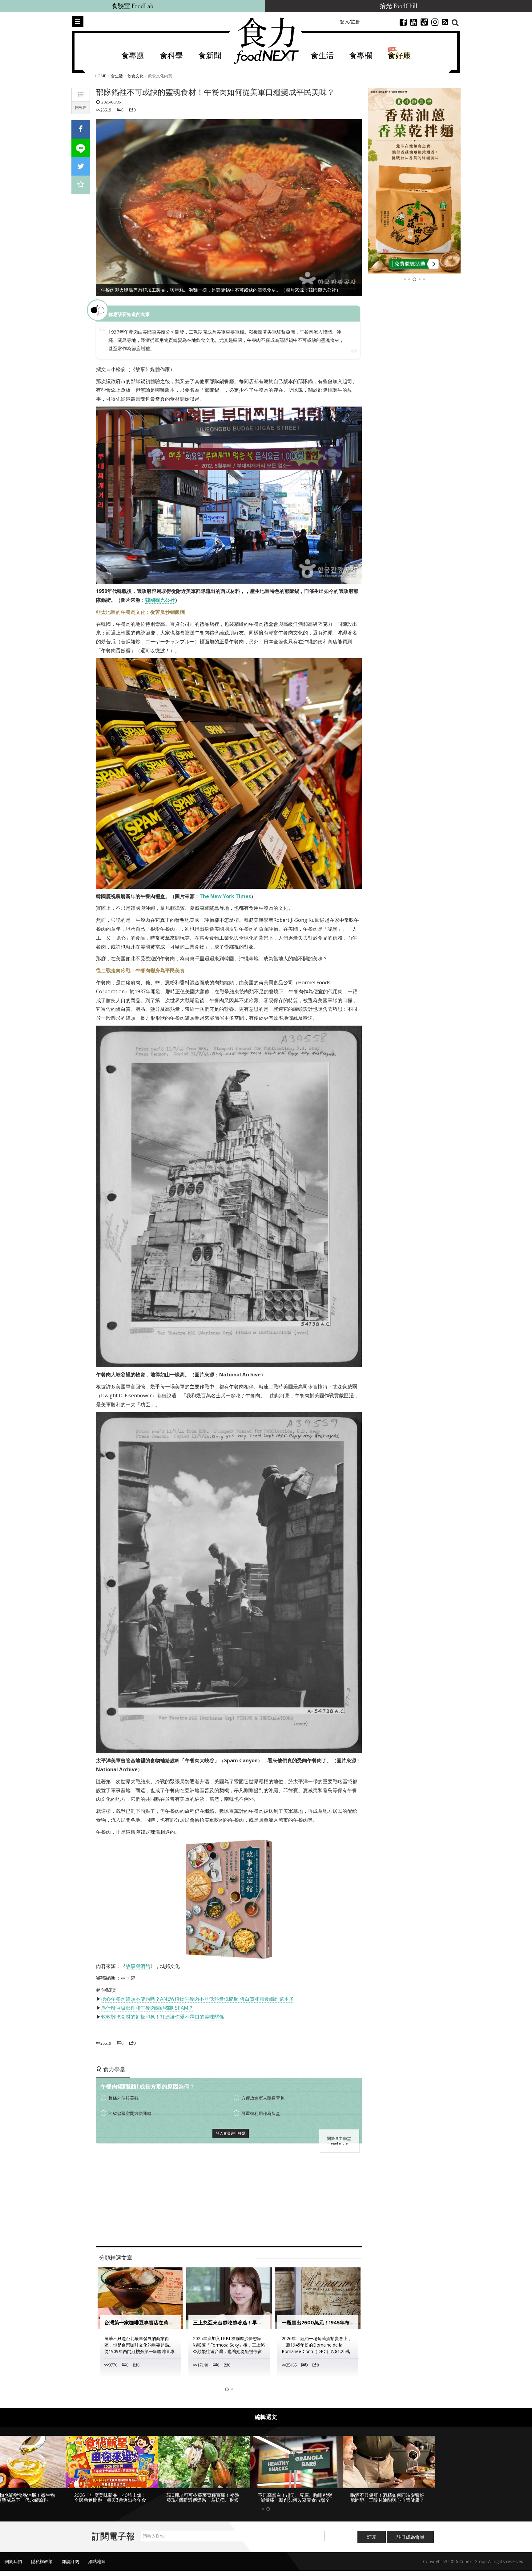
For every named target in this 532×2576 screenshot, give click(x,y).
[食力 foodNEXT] (266, 41)
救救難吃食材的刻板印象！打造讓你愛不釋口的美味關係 (163, 2017)
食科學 (171, 56)
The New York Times (225, 896)
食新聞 (210, 56)
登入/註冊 (350, 22)
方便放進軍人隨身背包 (263, 2098)
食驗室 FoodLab (133, 6)
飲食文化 (135, 76)
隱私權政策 (42, 2567)
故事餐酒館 (138, 1966)
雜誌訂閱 (71, 2567)
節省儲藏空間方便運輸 (130, 2113)
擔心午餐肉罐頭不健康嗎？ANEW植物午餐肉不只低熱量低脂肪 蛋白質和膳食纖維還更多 (197, 1999)
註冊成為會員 (410, 2542)
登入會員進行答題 (231, 2133)
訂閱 (372, 2542)
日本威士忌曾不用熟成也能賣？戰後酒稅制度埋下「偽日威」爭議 (353, 2323)
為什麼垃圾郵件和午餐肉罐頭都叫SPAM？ (147, 2008)
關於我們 (13, 2567)
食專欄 (361, 56)
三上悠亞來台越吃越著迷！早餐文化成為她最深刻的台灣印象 (171, 2323)
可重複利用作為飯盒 (261, 2113)
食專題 (133, 56)
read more (339, 2143)
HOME (101, 76)
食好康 (399, 56)
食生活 (322, 56)
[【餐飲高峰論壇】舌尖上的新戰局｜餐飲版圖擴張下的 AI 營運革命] (414, 181)
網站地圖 (97, 2567)
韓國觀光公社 (160, 600)
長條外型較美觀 (123, 2098)
